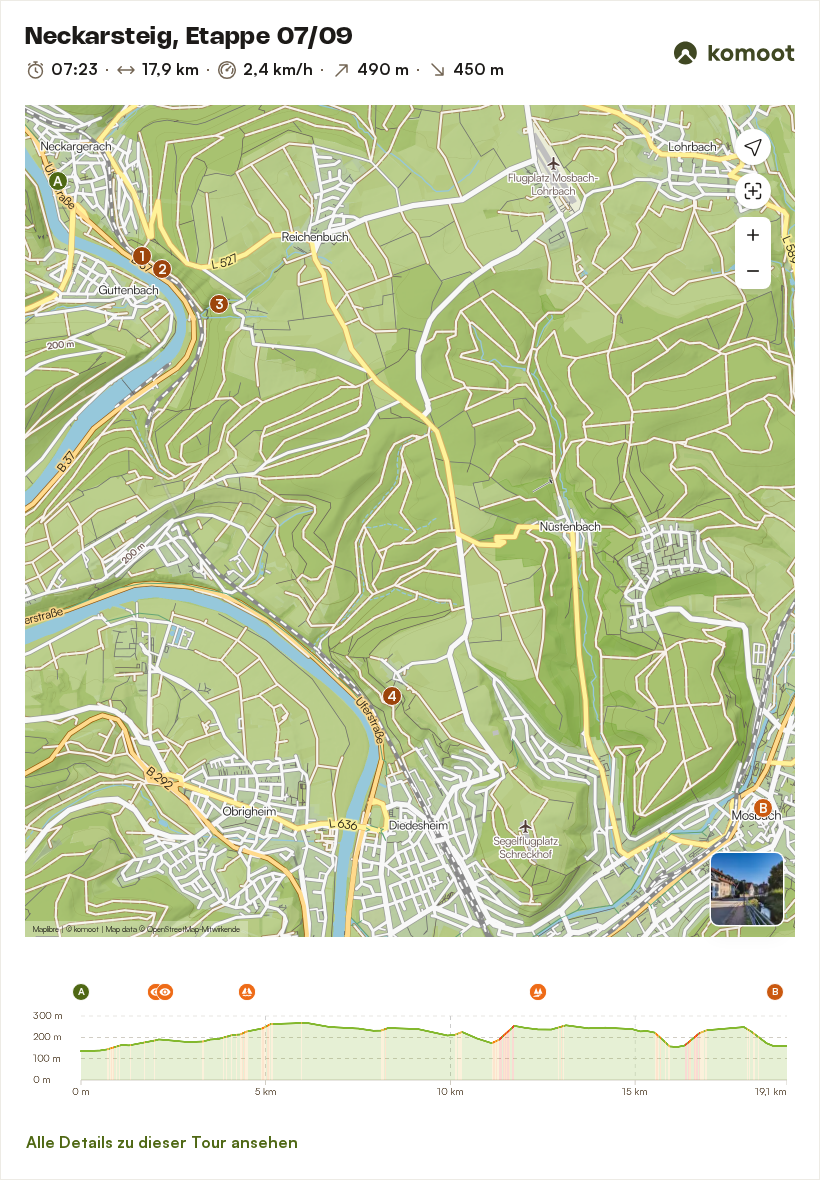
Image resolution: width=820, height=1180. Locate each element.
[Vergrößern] (753, 235)
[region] (410, 521)
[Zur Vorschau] (747, 889)
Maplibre (46, 929)
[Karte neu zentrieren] (753, 191)
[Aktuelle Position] (753, 147)
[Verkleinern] (753, 271)
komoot (86, 929)
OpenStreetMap (173, 929)
